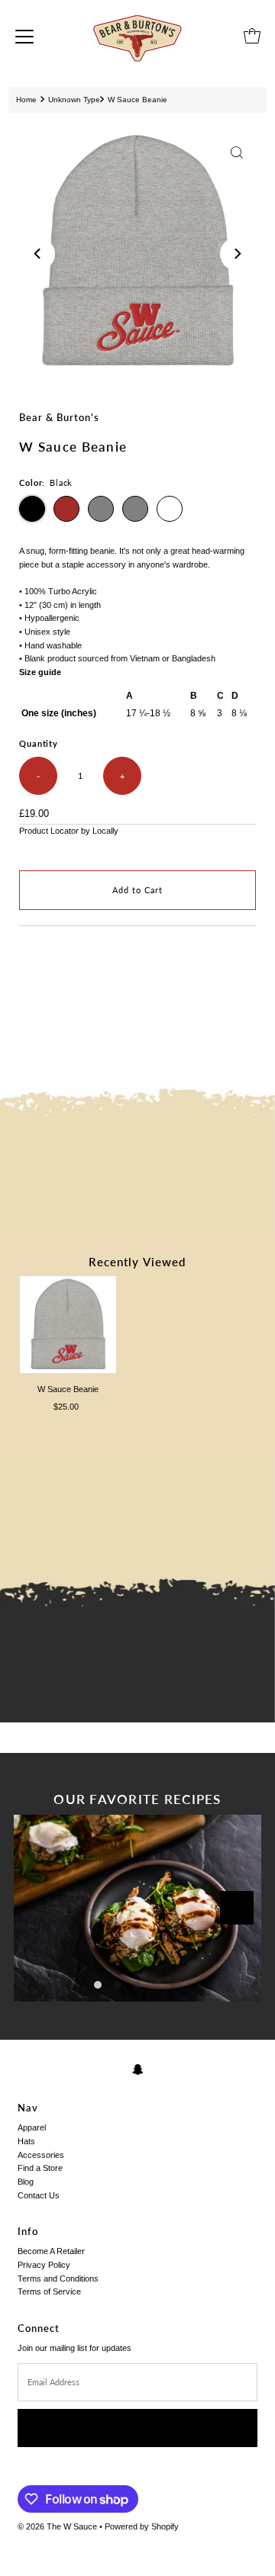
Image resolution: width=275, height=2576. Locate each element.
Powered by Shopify (142, 2526)
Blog (26, 2182)
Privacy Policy (44, 2265)
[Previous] (38, 254)
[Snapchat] (138, 2069)
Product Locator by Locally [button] (69, 831)
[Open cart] (252, 36)
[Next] (237, 254)
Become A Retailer (51, 2251)
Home (26, 100)
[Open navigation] (24, 36)
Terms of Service (49, 2291)
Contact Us (39, 2195)
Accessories (41, 2155)
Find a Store (40, 2168)
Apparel (32, 2127)
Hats (26, 2141)
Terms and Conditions (58, 2279)
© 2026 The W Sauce (57, 2526)
